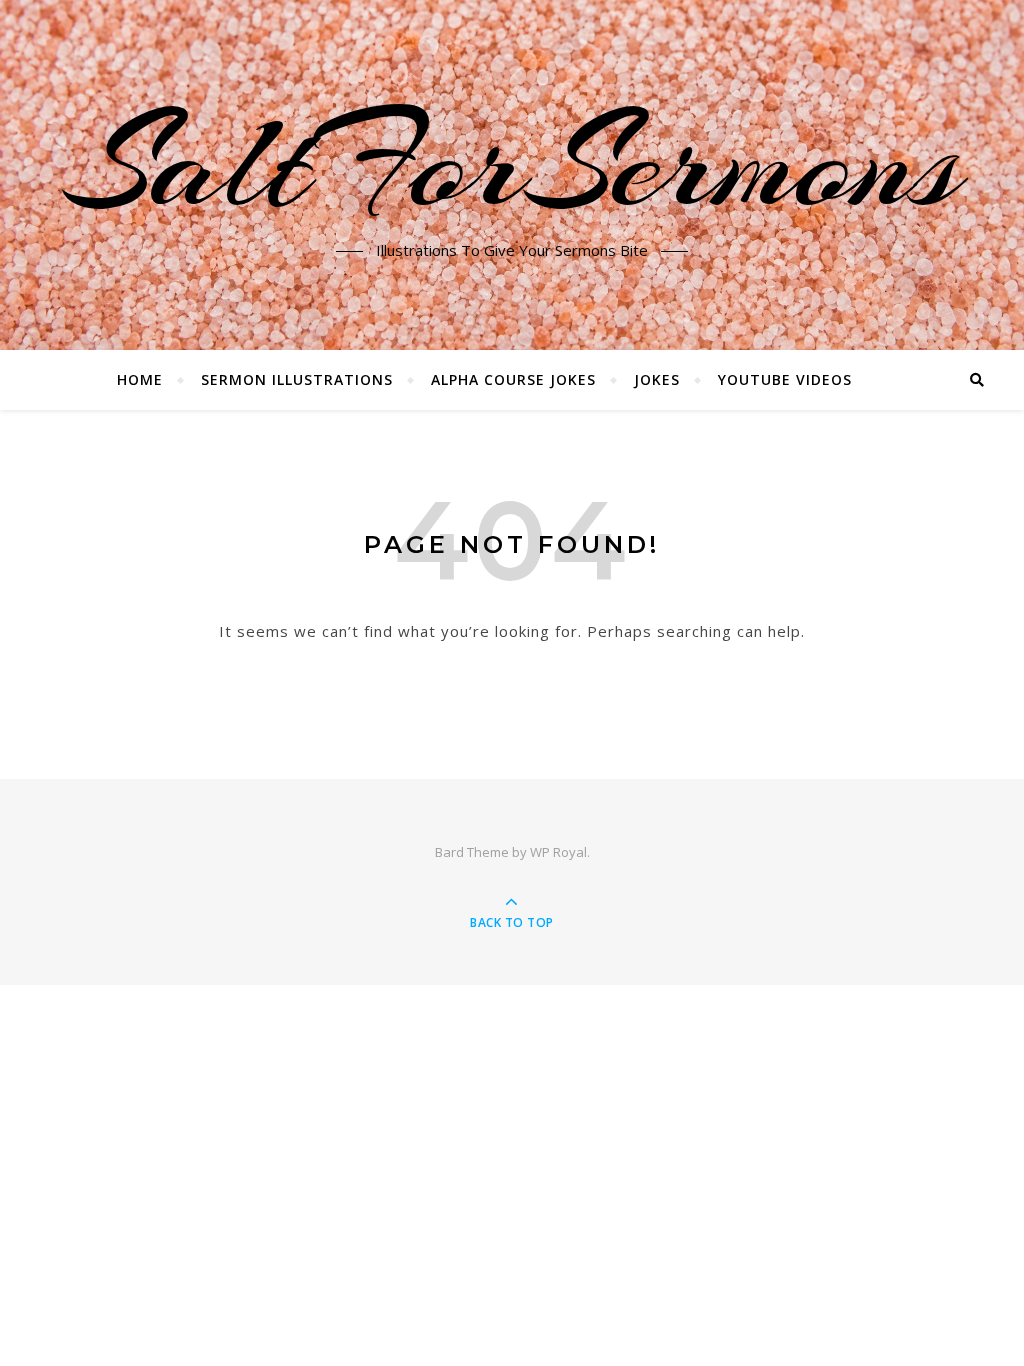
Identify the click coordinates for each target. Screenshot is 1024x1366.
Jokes (657, 379)
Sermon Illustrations (297, 379)
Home (140, 379)
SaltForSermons (512, 163)
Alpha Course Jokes (513, 379)
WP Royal (558, 852)
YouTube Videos (785, 379)
